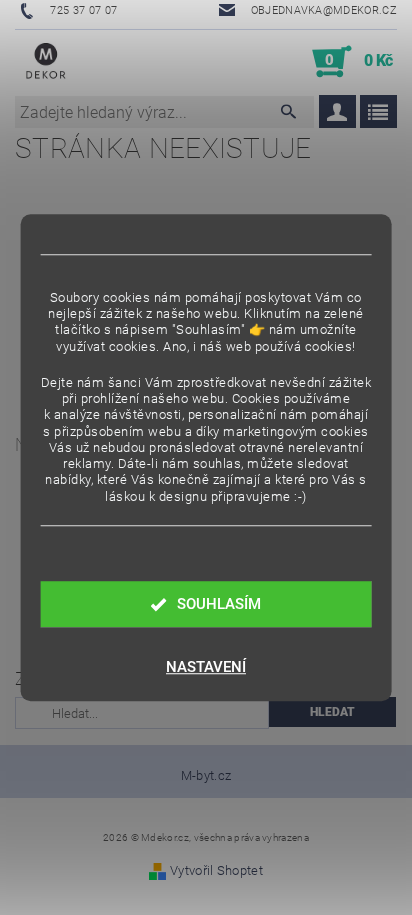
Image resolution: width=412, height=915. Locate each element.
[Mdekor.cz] (46, 62)
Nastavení (206, 667)
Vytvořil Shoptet (216, 870)
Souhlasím (219, 604)
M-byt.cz (206, 775)
